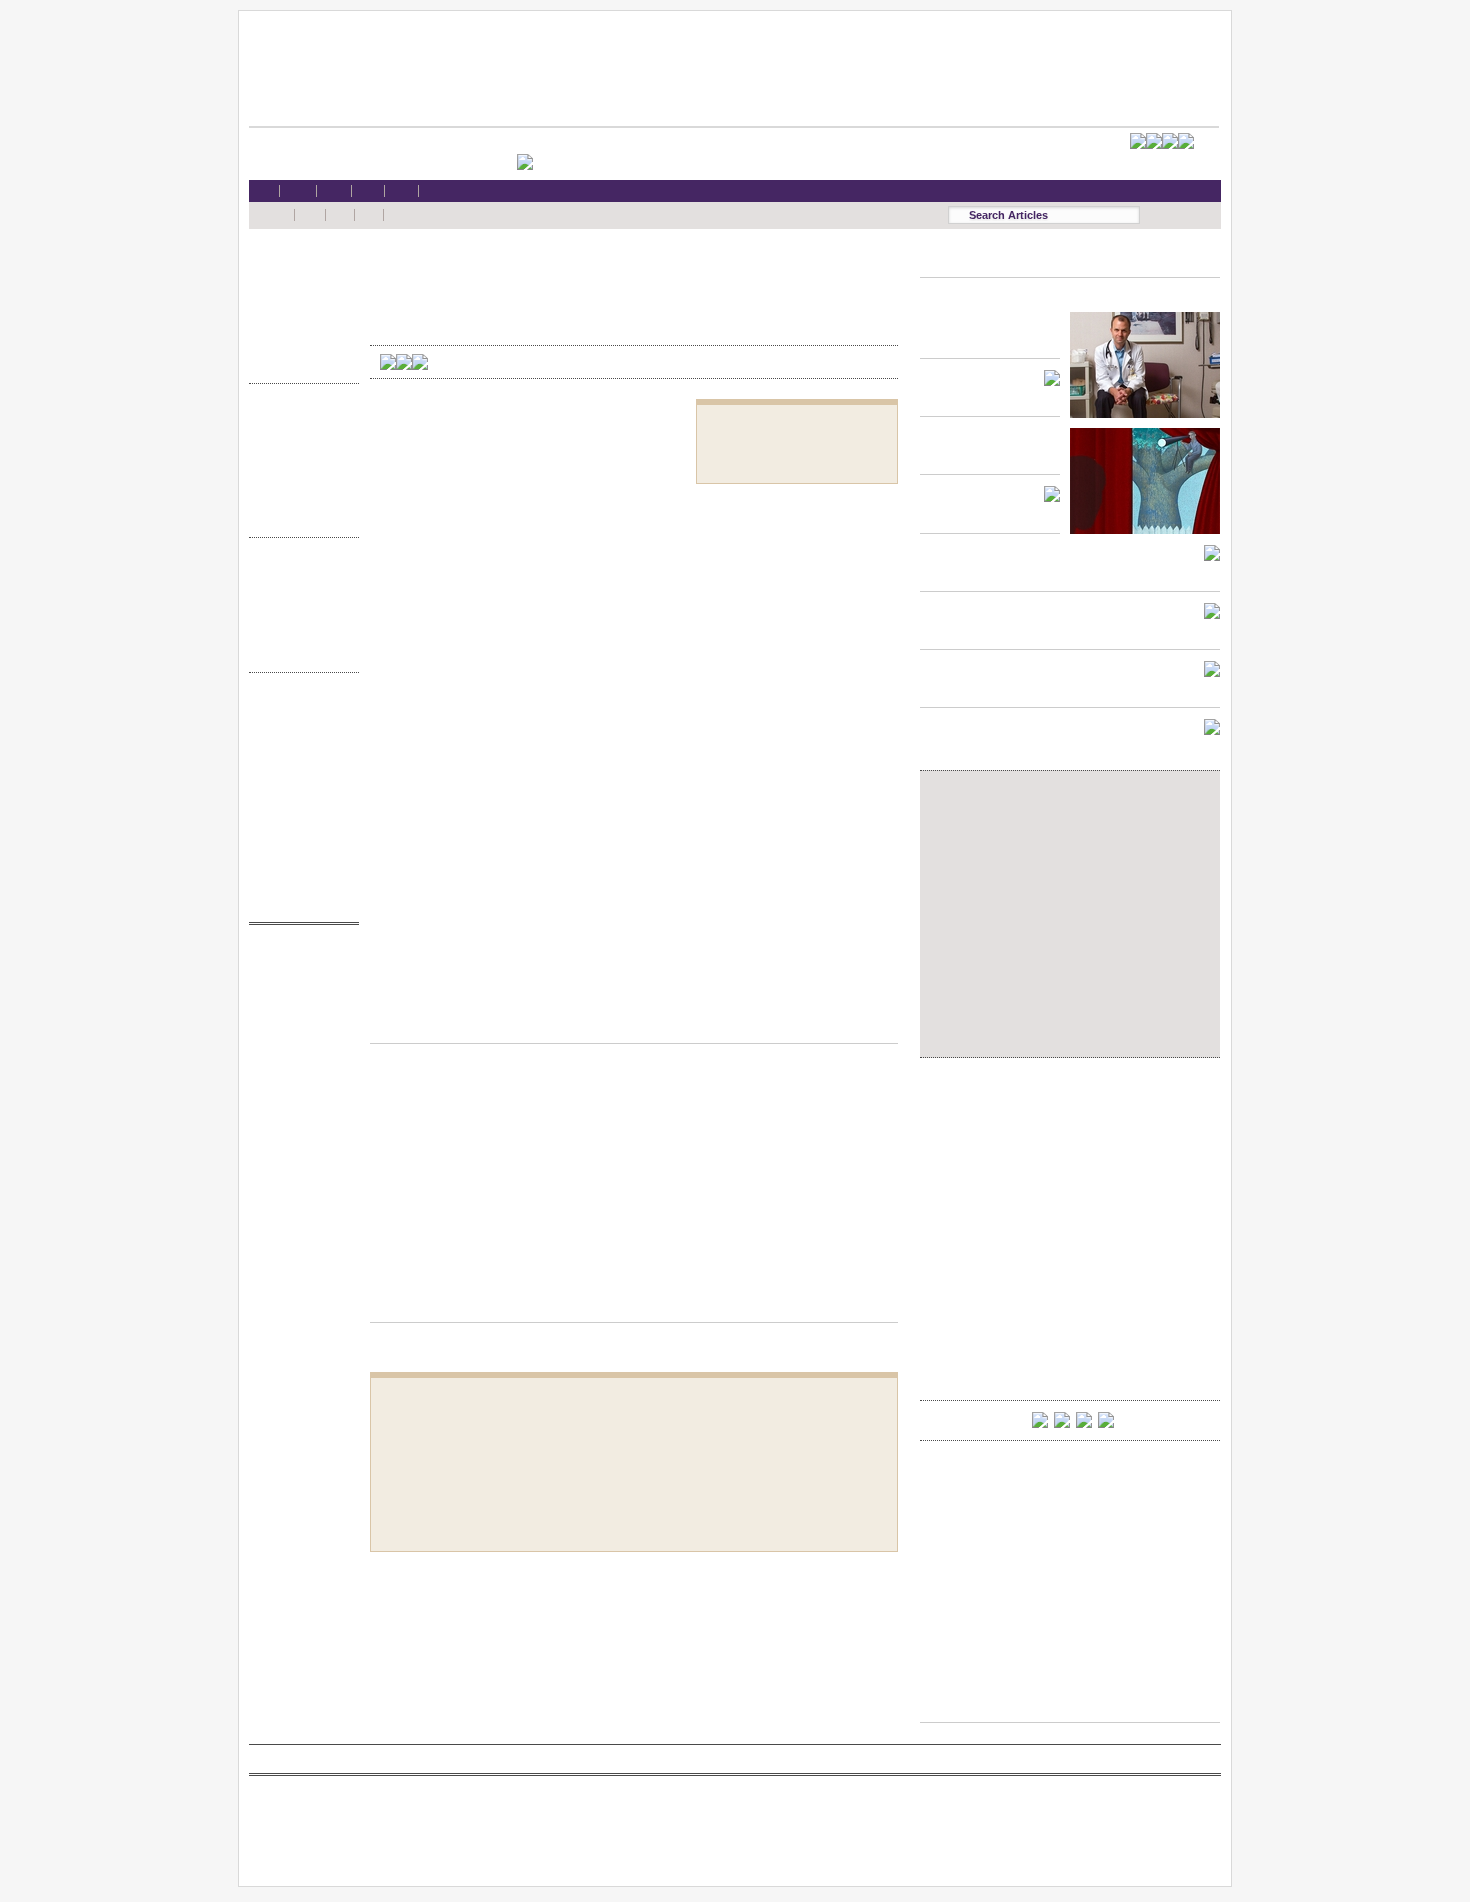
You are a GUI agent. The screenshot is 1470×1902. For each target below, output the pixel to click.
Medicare (299, 303)
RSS (299, 708)
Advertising (299, 804)
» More (299, 361)
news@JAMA (299, 1037)
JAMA (299, 999)
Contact (299, 900)
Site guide (299, 843)
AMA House (299, 342)
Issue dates (299, 573)
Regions (299, 592)
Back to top (634, 1024)
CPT (299, 979)
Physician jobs (299, 1075)
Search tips (299, 747)
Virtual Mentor (299, 1056)
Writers (299, 650)
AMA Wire (299, 960)
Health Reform (299, 265)
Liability (299, 323)
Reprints (299, 823)
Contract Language (299, 419)
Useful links (299, 862)
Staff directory (299, 785)
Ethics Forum (299, 438)
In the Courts (299, 458)
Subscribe (299, 766)
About (299, 881)
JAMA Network (299, 1018)
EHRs (299, 284)
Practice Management (299, 477)
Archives (299, 631)
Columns (299, 612)
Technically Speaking (299, 496)
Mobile (299, 727)
